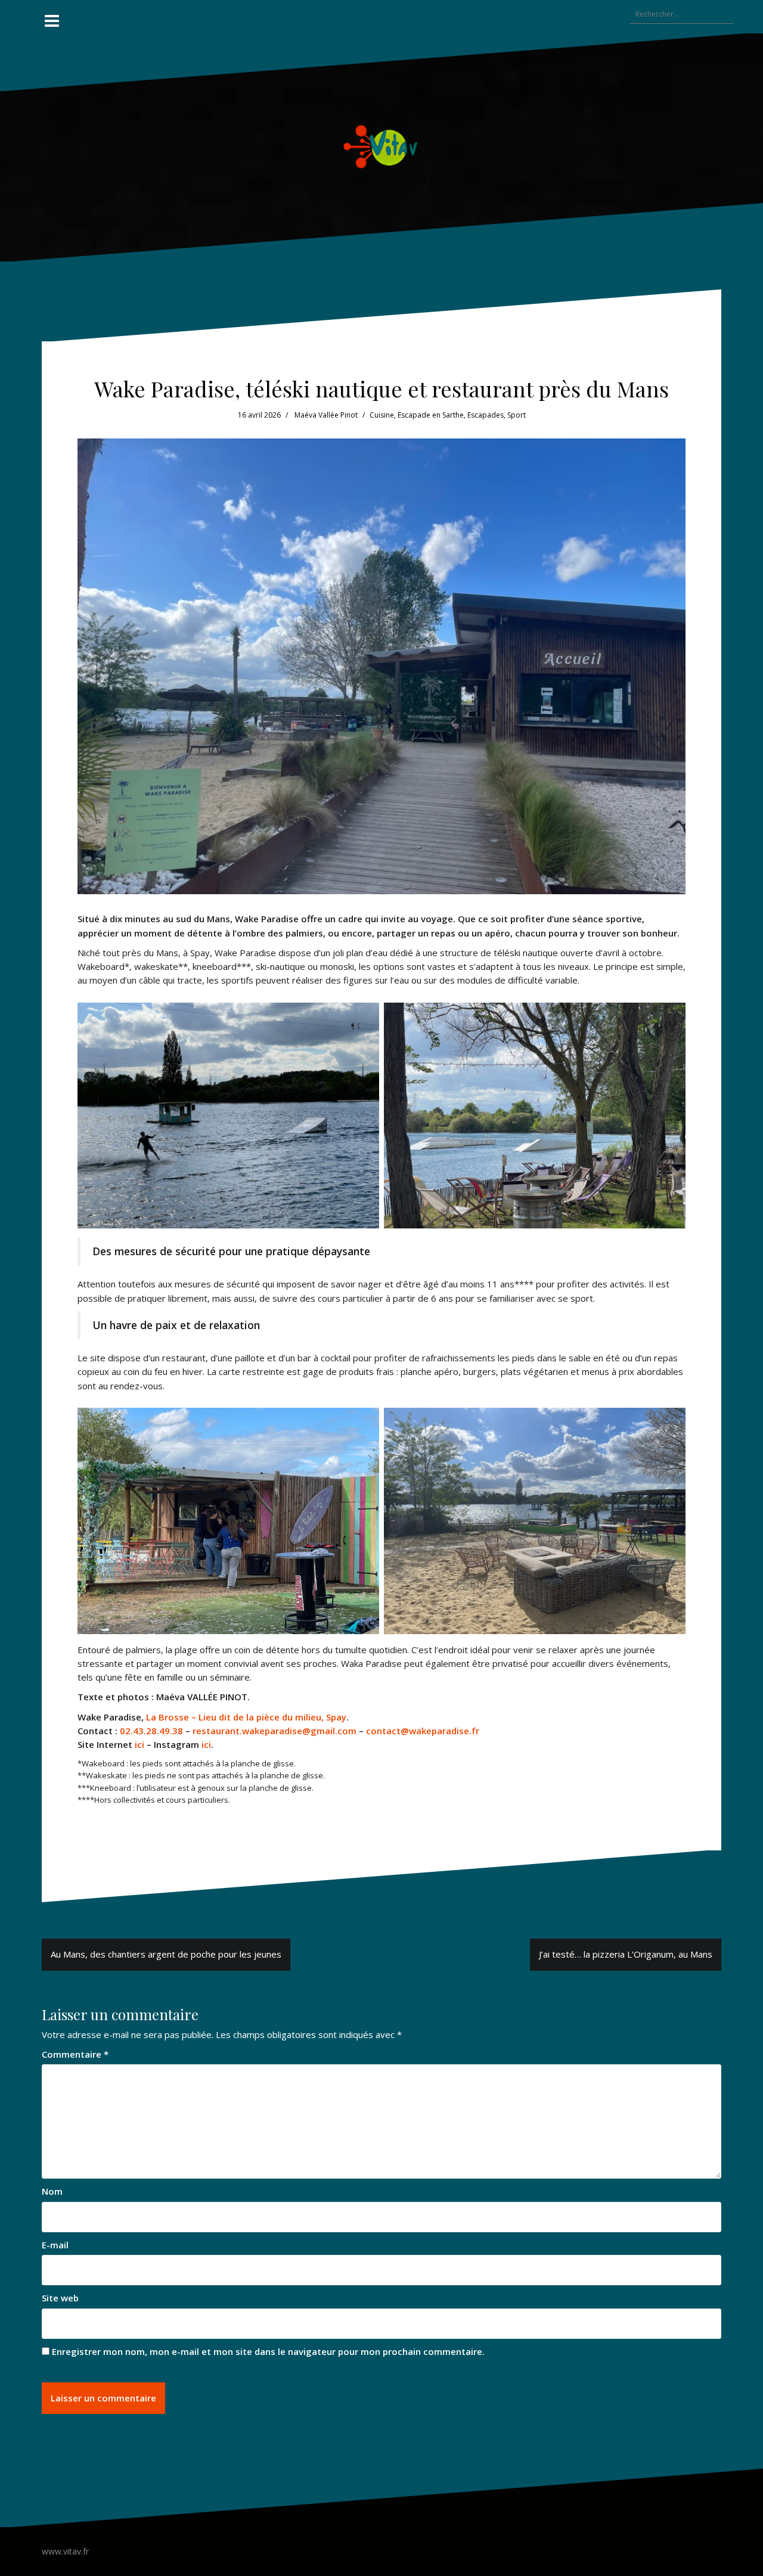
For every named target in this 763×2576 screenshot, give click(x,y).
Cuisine (382, 415)
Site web (60, 2298)
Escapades (486, 415)
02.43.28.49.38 (151, 1731)
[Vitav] (382, 146)
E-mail (55, 2245)
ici (139, 1744)
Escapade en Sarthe (431, 415)
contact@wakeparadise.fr (423, 1731)
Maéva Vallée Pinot (326, 415)
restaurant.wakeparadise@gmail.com (275, 1731)
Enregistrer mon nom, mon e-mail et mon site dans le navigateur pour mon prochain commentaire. (268, 2351)
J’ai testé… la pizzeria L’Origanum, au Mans (626, 1954)
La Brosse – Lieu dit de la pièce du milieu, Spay (246, 1717)
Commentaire (75, 2054)
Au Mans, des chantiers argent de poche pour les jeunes (166, 1954)
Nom (52, 2191)
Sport (517, 415)
